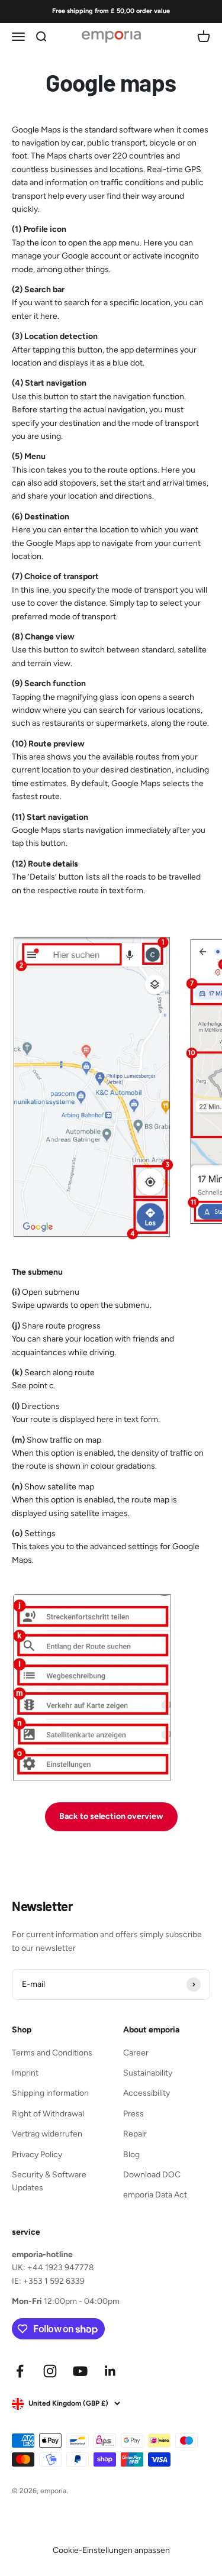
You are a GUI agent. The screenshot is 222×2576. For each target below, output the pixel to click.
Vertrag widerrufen (47, 2134)
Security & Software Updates (49, 2181)
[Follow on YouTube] (80, 2371)
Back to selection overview (111, 1816)
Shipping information (50, 2093)
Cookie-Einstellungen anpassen (111, 2550)
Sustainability (148, 2073)
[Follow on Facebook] (20, 2371)
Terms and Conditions (52, 2053)
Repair (135, 2134)
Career (136, 2053)
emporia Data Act (155, 2195)
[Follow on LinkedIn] (110, 2371)
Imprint (25, 2073)
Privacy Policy (37, 2155)
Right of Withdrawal (48, 2114)
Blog (131, 2155)
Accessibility (147, 2093)
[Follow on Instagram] (50, 2371)
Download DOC (152, 2175)
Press (133, 2114)
